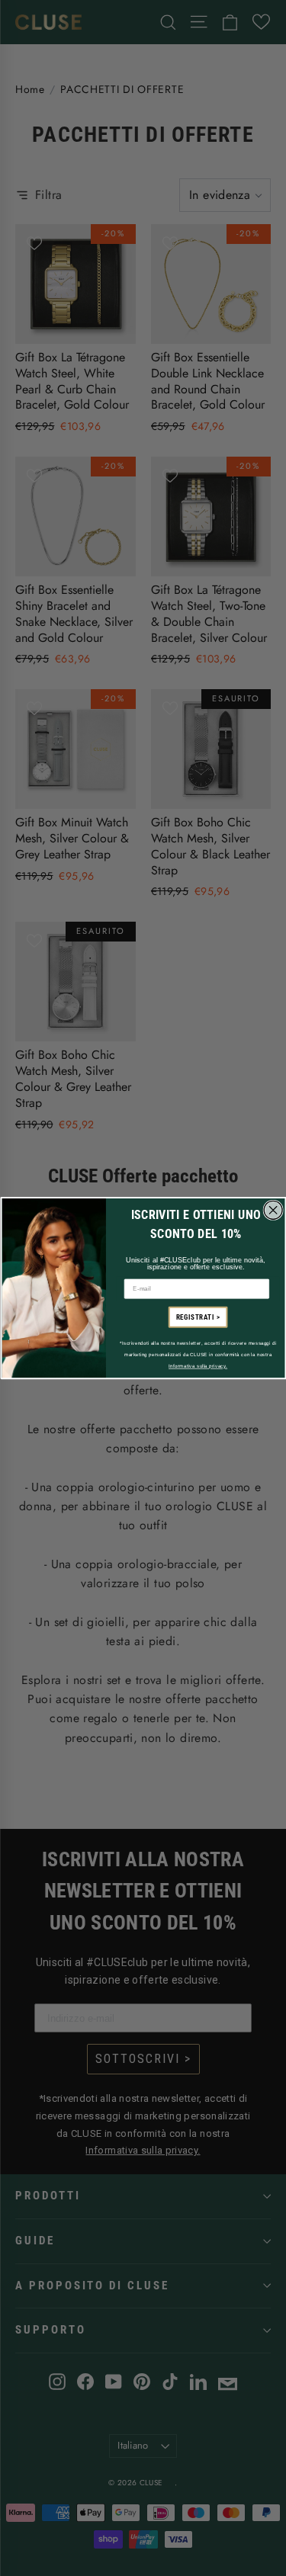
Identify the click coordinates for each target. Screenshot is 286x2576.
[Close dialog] (273, 1210)
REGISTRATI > (198, 1317)
